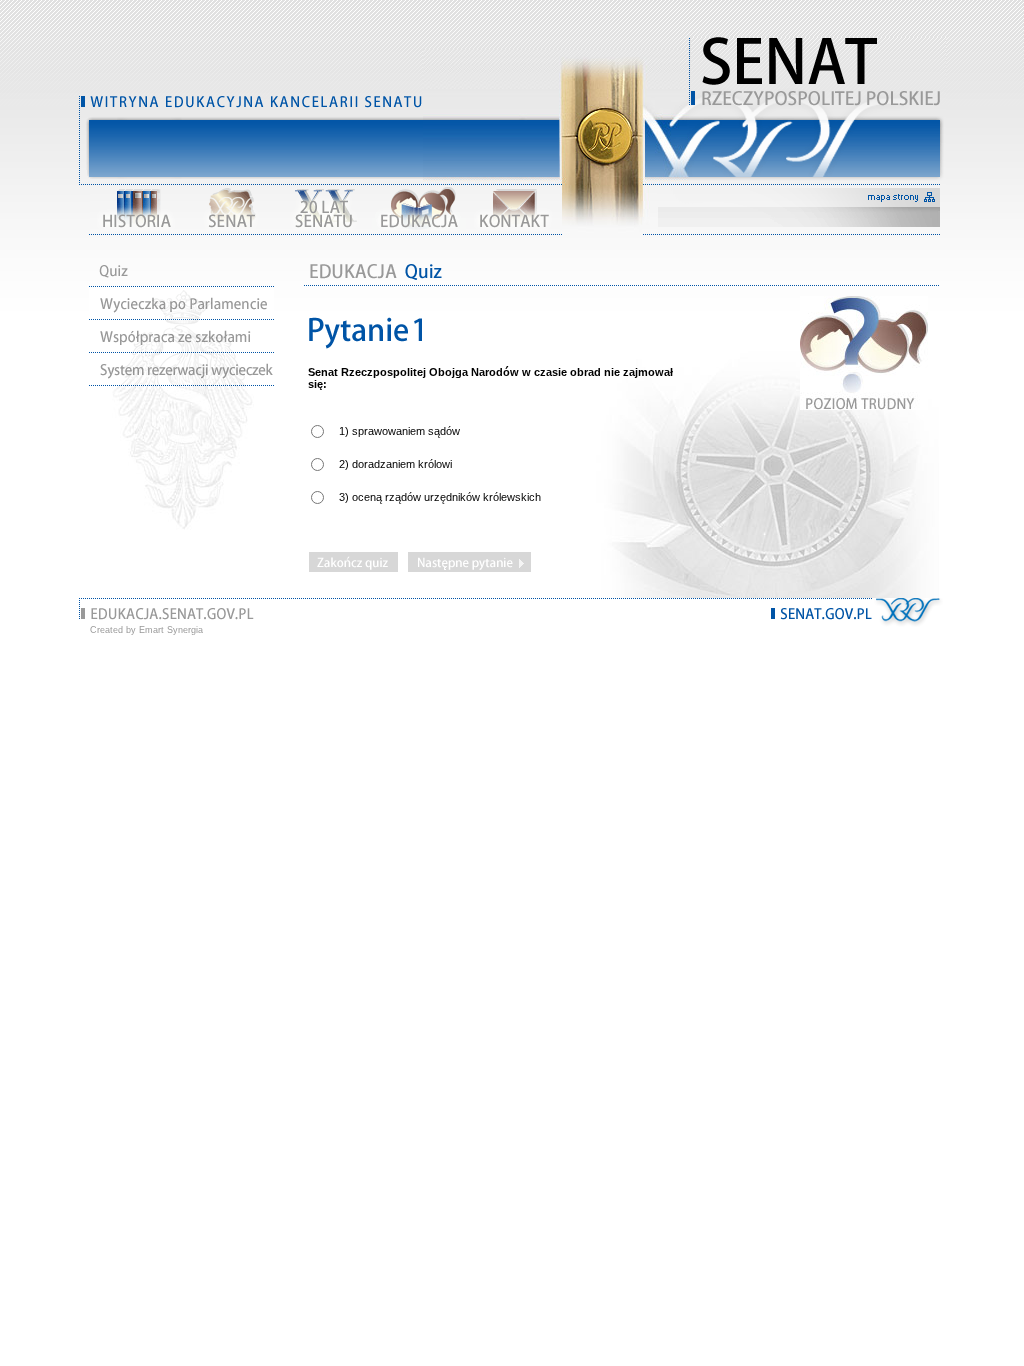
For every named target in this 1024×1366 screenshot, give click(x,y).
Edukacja (419, 209)
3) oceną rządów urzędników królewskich (440, 497)
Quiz (181, 270)
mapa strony (902, 197)
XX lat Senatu (325, 209)
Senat (231, 209)
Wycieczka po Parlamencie (181, 303)
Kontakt (513, 209)
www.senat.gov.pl (821, 614)
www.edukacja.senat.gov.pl (172, 614)
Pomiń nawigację (817, 140)
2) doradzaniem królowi (395, 464)
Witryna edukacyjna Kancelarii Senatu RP (817, 70)
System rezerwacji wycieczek (181, 369)
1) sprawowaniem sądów (399, 431)
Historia (137, 209)
